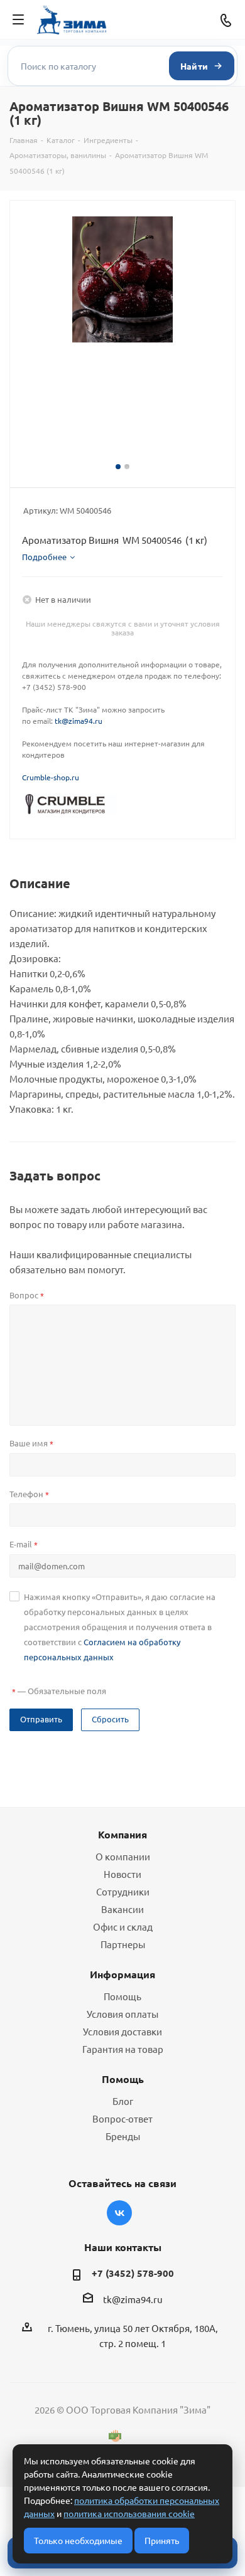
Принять (162, 2540)
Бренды (123, 2136)
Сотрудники (123, 1891)
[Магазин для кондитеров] (70, 803)
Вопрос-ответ (122, 2118)
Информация (122, 1974)
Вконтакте (119, 2213)
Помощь (122, 1996)
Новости (122, 1874)
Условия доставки (122, 2031)
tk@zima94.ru (79, 721)
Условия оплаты (122, 2014)
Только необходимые (78, 2540)
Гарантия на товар (123, 2049)
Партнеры (123, 1944)
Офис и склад (123, 1927)
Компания (122, 1834)
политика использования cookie (129, 2513)
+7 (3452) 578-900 (133, 2273)
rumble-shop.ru (53, 777)
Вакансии (122, 1909)
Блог (123, 2101)
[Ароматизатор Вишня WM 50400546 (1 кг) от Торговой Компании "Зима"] (122, 279)
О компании (123, 1856)
